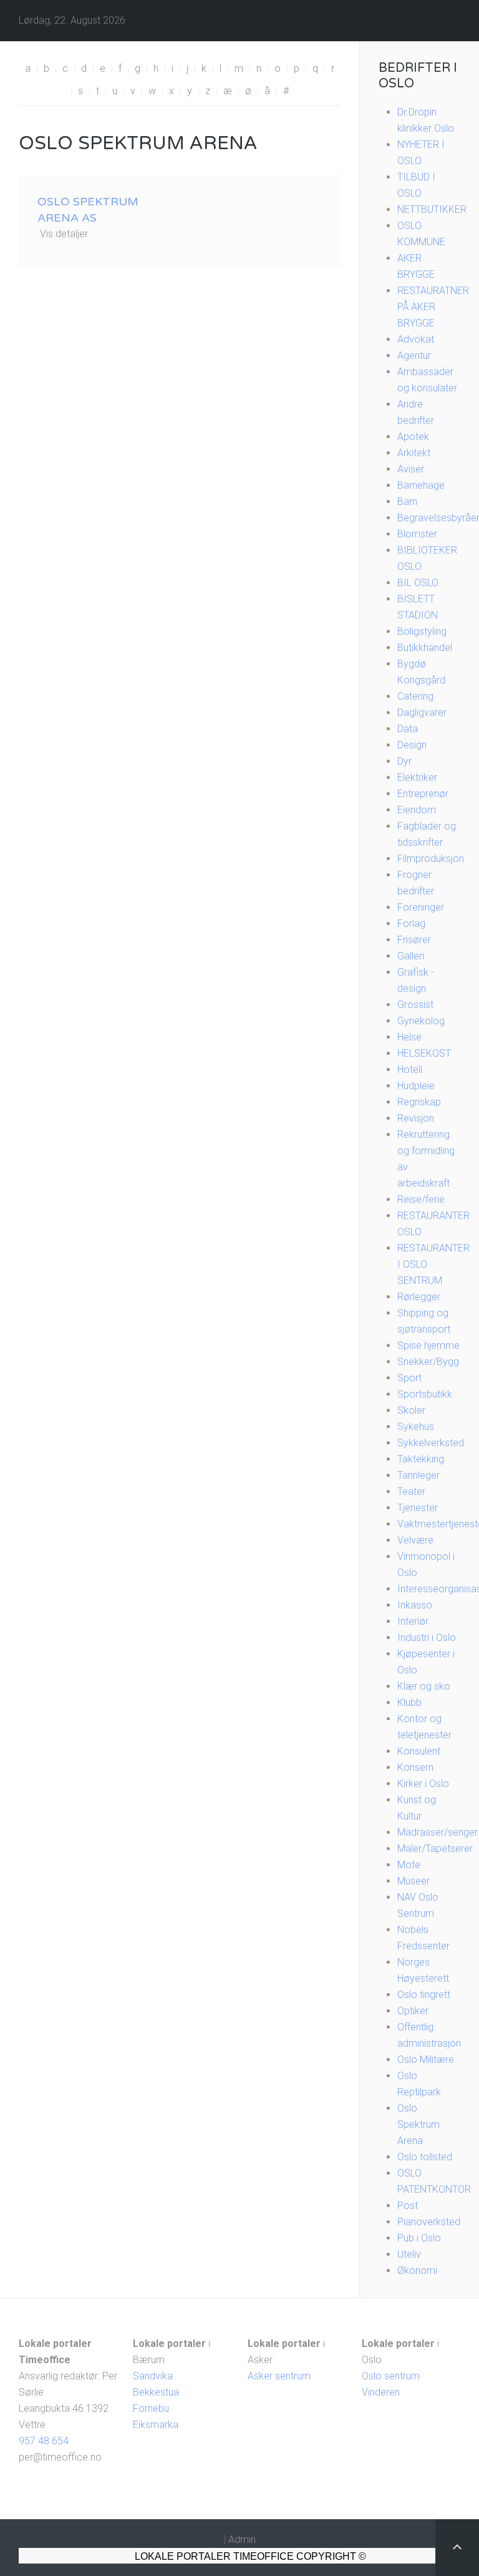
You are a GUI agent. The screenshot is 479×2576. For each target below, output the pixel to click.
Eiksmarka (156, 2425)
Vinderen (381, 2392)
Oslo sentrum (391, 2376)
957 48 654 (44, 2441)
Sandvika (153, 2376)
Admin (242, 2539)
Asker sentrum (279, 2376)
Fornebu (151, 2408)
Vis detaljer (64, 234)
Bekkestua (156, 2392)
